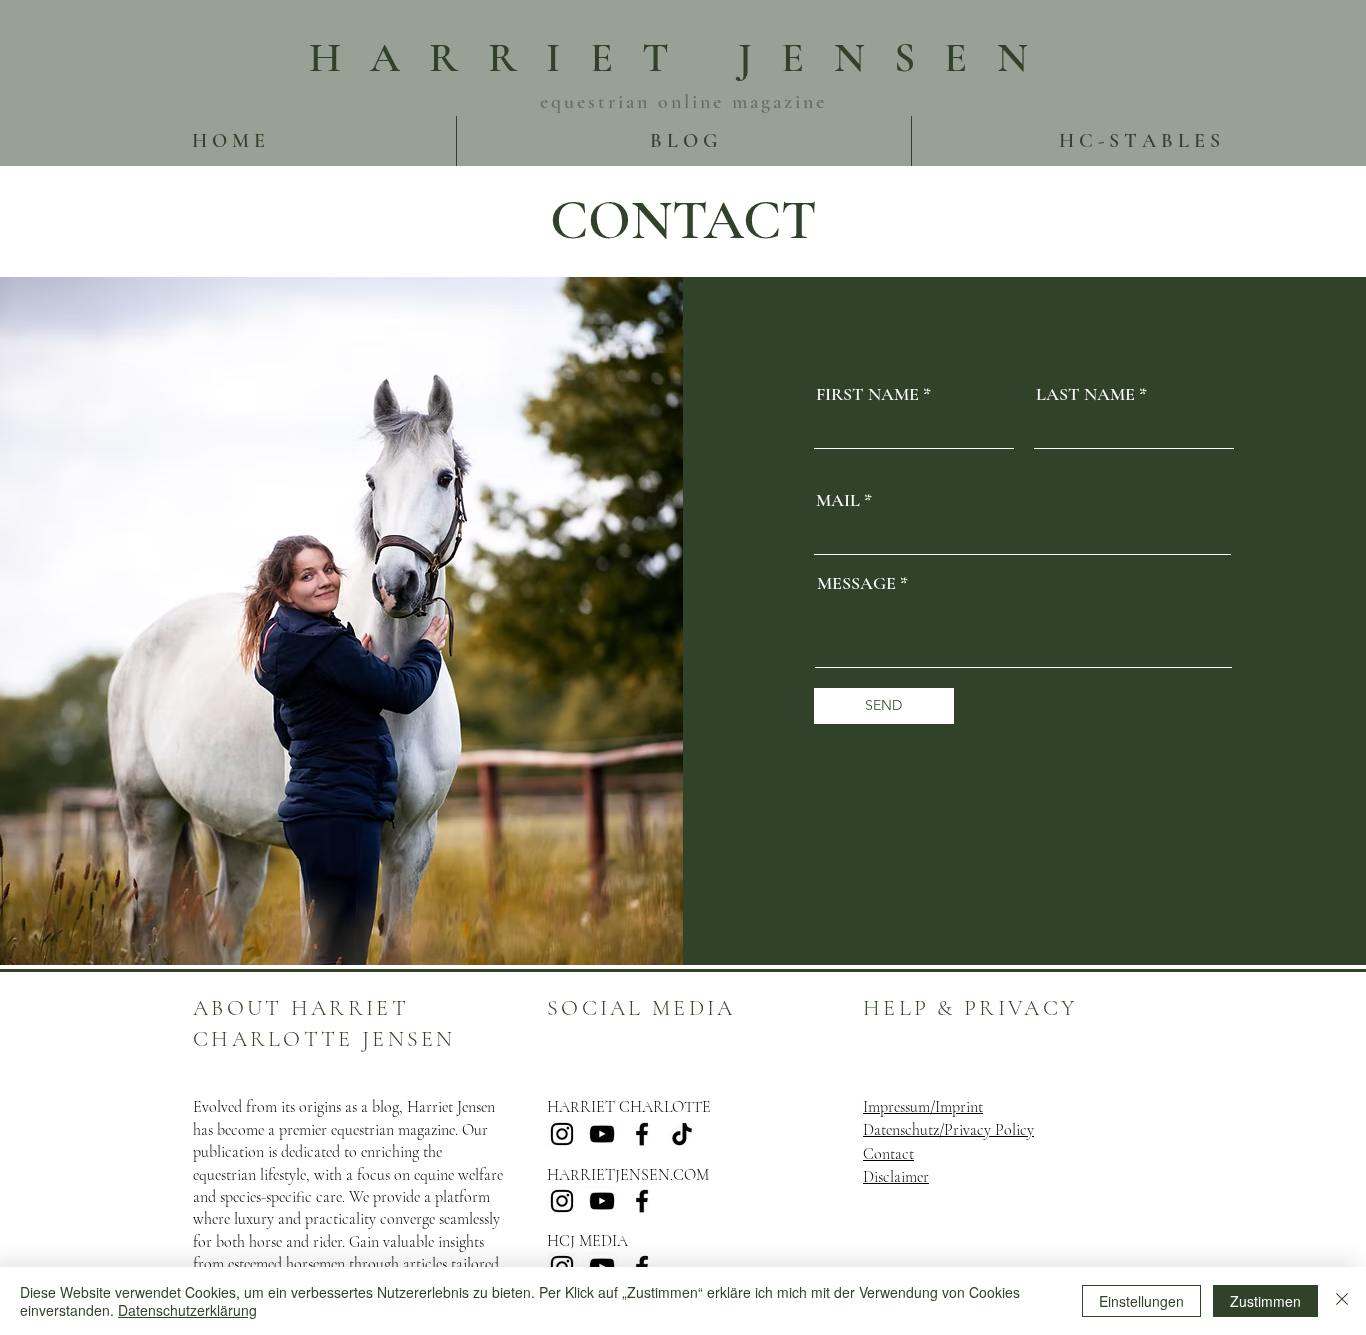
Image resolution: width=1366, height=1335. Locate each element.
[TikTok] (682, 1134)
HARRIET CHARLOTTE (629, 1107)
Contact (888, 1154)
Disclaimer (896, 1177)
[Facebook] (642, 1134)
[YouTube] (602, 1134)
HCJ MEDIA (587, 1241)
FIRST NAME (867, 394)
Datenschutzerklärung (187, 1310)
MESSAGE (856, 583)
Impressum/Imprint (923, 1107)
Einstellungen (1141, 1301)
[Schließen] (1342, 1301)
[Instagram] (562, 1134)
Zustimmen (1265, 1301)
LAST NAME (1085, 394)
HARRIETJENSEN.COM (628, 1175)
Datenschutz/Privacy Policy (948, 1130)
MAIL (838, 500)
